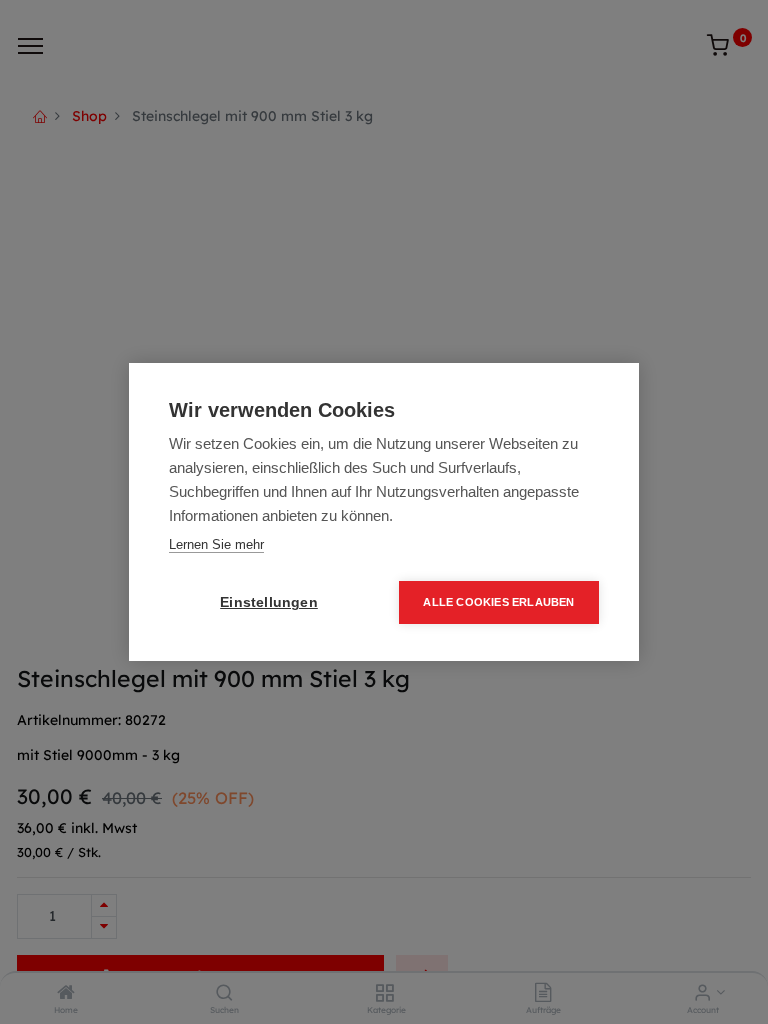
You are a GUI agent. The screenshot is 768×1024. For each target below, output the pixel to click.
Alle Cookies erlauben (498, 602)
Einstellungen (269, 602)
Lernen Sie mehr (216, 544)
